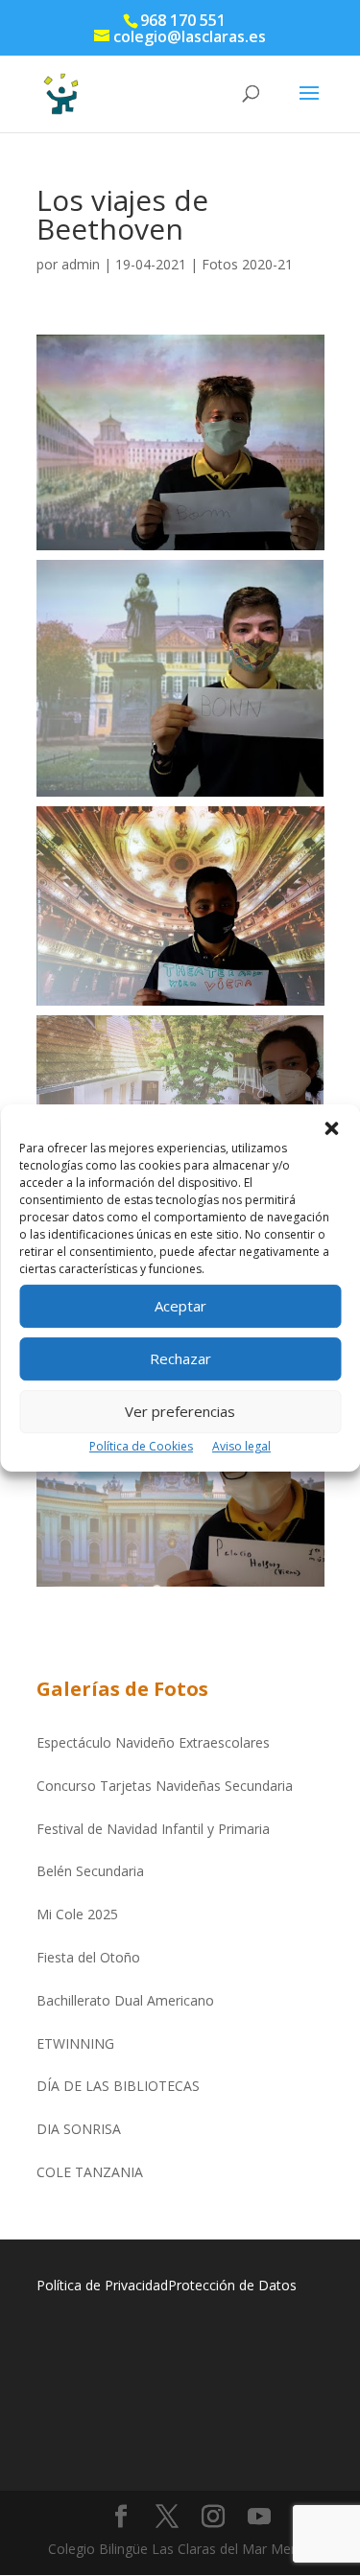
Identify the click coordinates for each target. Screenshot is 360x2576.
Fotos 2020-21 (247, 264)
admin (81, 264)
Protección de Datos (232, 2285)
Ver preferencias (180, 1411)
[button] (331, 1128)
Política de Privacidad (102, 2285)
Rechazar (180, 1358)
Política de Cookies (141, 1446)
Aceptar (180, 1306)
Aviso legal (241, 1446)
